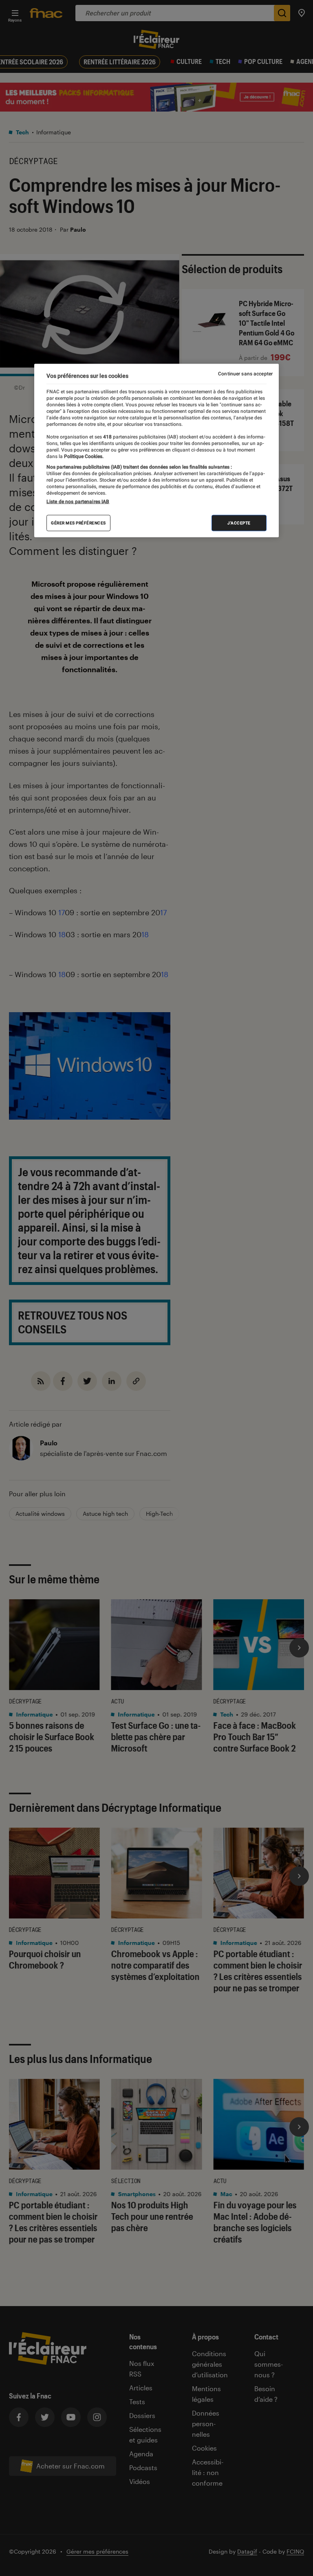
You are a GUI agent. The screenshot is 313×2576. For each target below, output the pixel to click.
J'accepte (239, 523)
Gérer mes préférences (78, 523)
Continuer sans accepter (245, 374)
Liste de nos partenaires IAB (78, 502)
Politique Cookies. (83, 456)
